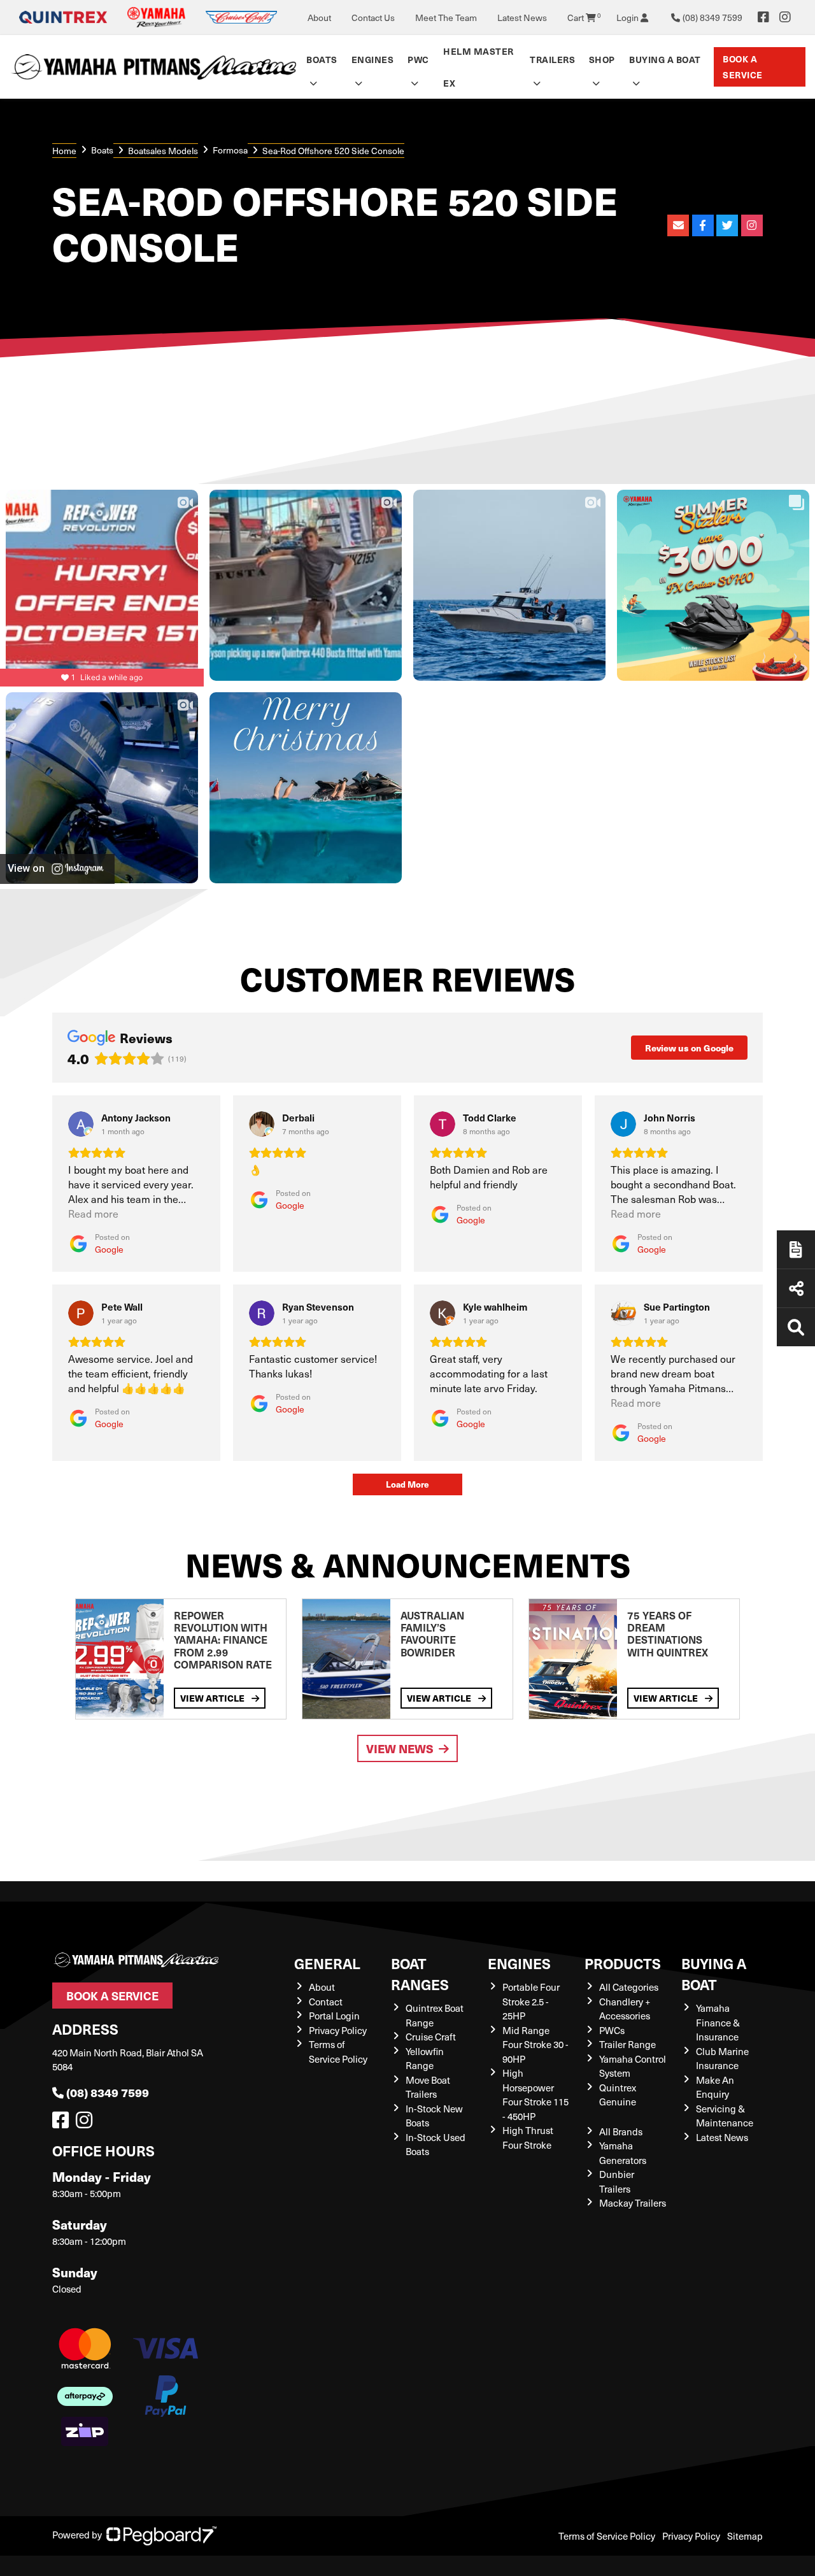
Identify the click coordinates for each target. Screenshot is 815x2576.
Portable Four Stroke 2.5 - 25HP (531, 2001)
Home (64, 151)
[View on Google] (81, 1124)
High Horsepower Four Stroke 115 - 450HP (535, 2095)
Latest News (522, 18)
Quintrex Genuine (618, 2095)
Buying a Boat (714, 1974)
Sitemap (745, 2536)
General (327, 1963)
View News (400, 1748)
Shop (602, 59)
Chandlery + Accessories (625, 2009)
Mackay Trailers (633, 2203)
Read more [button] (93, 1213)
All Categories (629, 1987)
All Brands (621, 2131)
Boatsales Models (163, 151)
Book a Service (743, 67)
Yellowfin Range (425, 2059)
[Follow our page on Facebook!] (763, 17)
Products (623, 1963)
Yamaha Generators (623, 2153)
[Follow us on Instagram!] (87, 2123)
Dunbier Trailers (617, 2181)
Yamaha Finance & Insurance (718, 2022)
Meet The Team (446, 18)
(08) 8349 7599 (108, 2092)
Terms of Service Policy (338, 2052)
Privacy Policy (338, 2030)
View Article (213, 1698)
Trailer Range (627, 2044)
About (319, 18)
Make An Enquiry (715, 2087)
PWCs (612, 2030)
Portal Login (334, 2016)
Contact (326, 2002)
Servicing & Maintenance (725, 2116)
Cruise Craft (431, 2037)
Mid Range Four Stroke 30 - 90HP (535, 2045)
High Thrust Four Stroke (528, 2138)
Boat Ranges (420, 1974)
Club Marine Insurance (722, 2059)
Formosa (230, 150)
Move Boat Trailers (428, 2087)
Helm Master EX (478, 67)
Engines (519, 1963)
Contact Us (373, 18)
